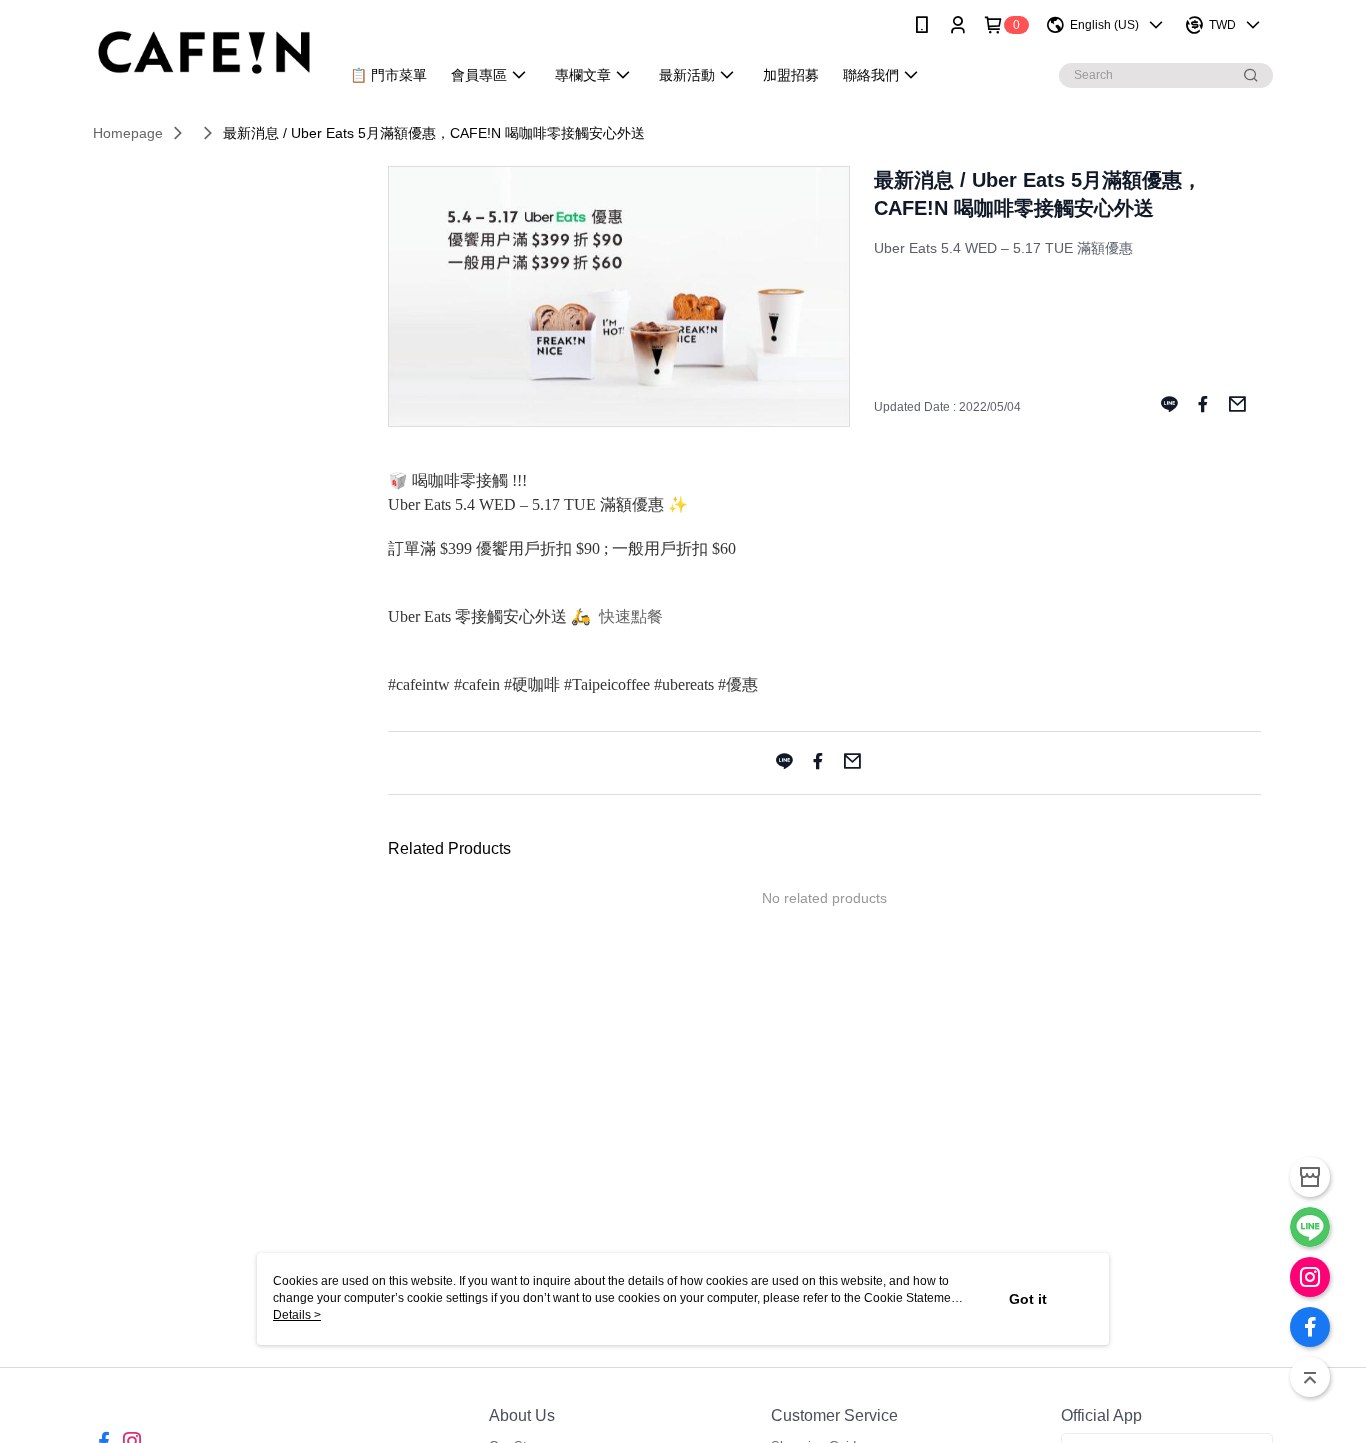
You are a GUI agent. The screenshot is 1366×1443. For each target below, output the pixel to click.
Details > (297, 1315)
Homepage (128, 133)
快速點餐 (631, 616)
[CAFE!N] (204, 52)
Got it (1028, 1299)
